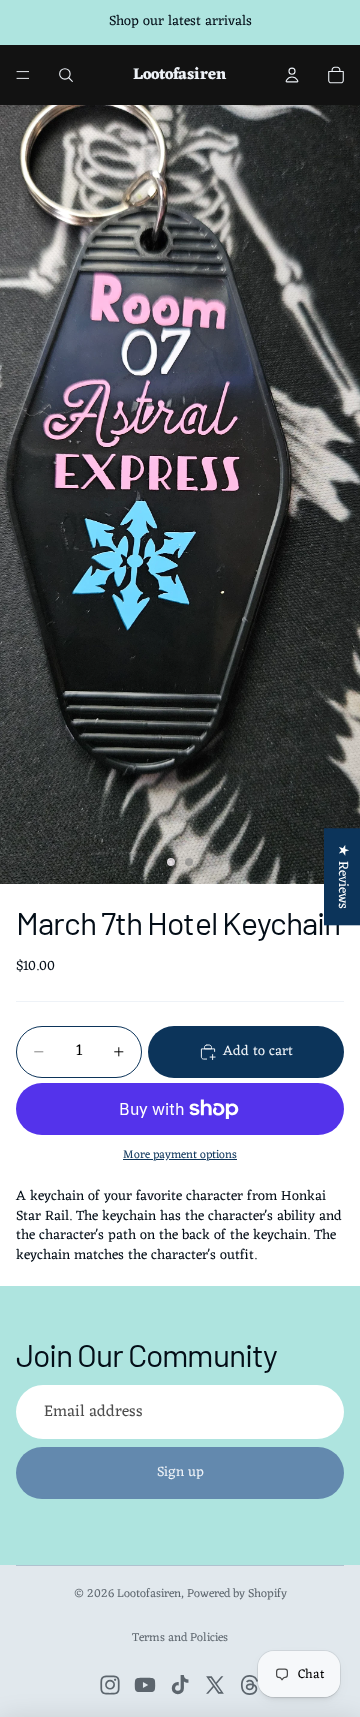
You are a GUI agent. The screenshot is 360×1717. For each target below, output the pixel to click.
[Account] (292, 75)
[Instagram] (110, 1685)
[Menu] (23, 75)
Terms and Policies (180, 1638)
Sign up (180, 1472)
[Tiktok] (180, 1685)
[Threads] (250, 1685)
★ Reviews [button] (342, 876)
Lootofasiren (149, 1594)
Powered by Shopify (237, 1594)
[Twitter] (215, 1685)
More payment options (180, 1155)
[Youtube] (145, 1685)
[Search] (66, 75)
